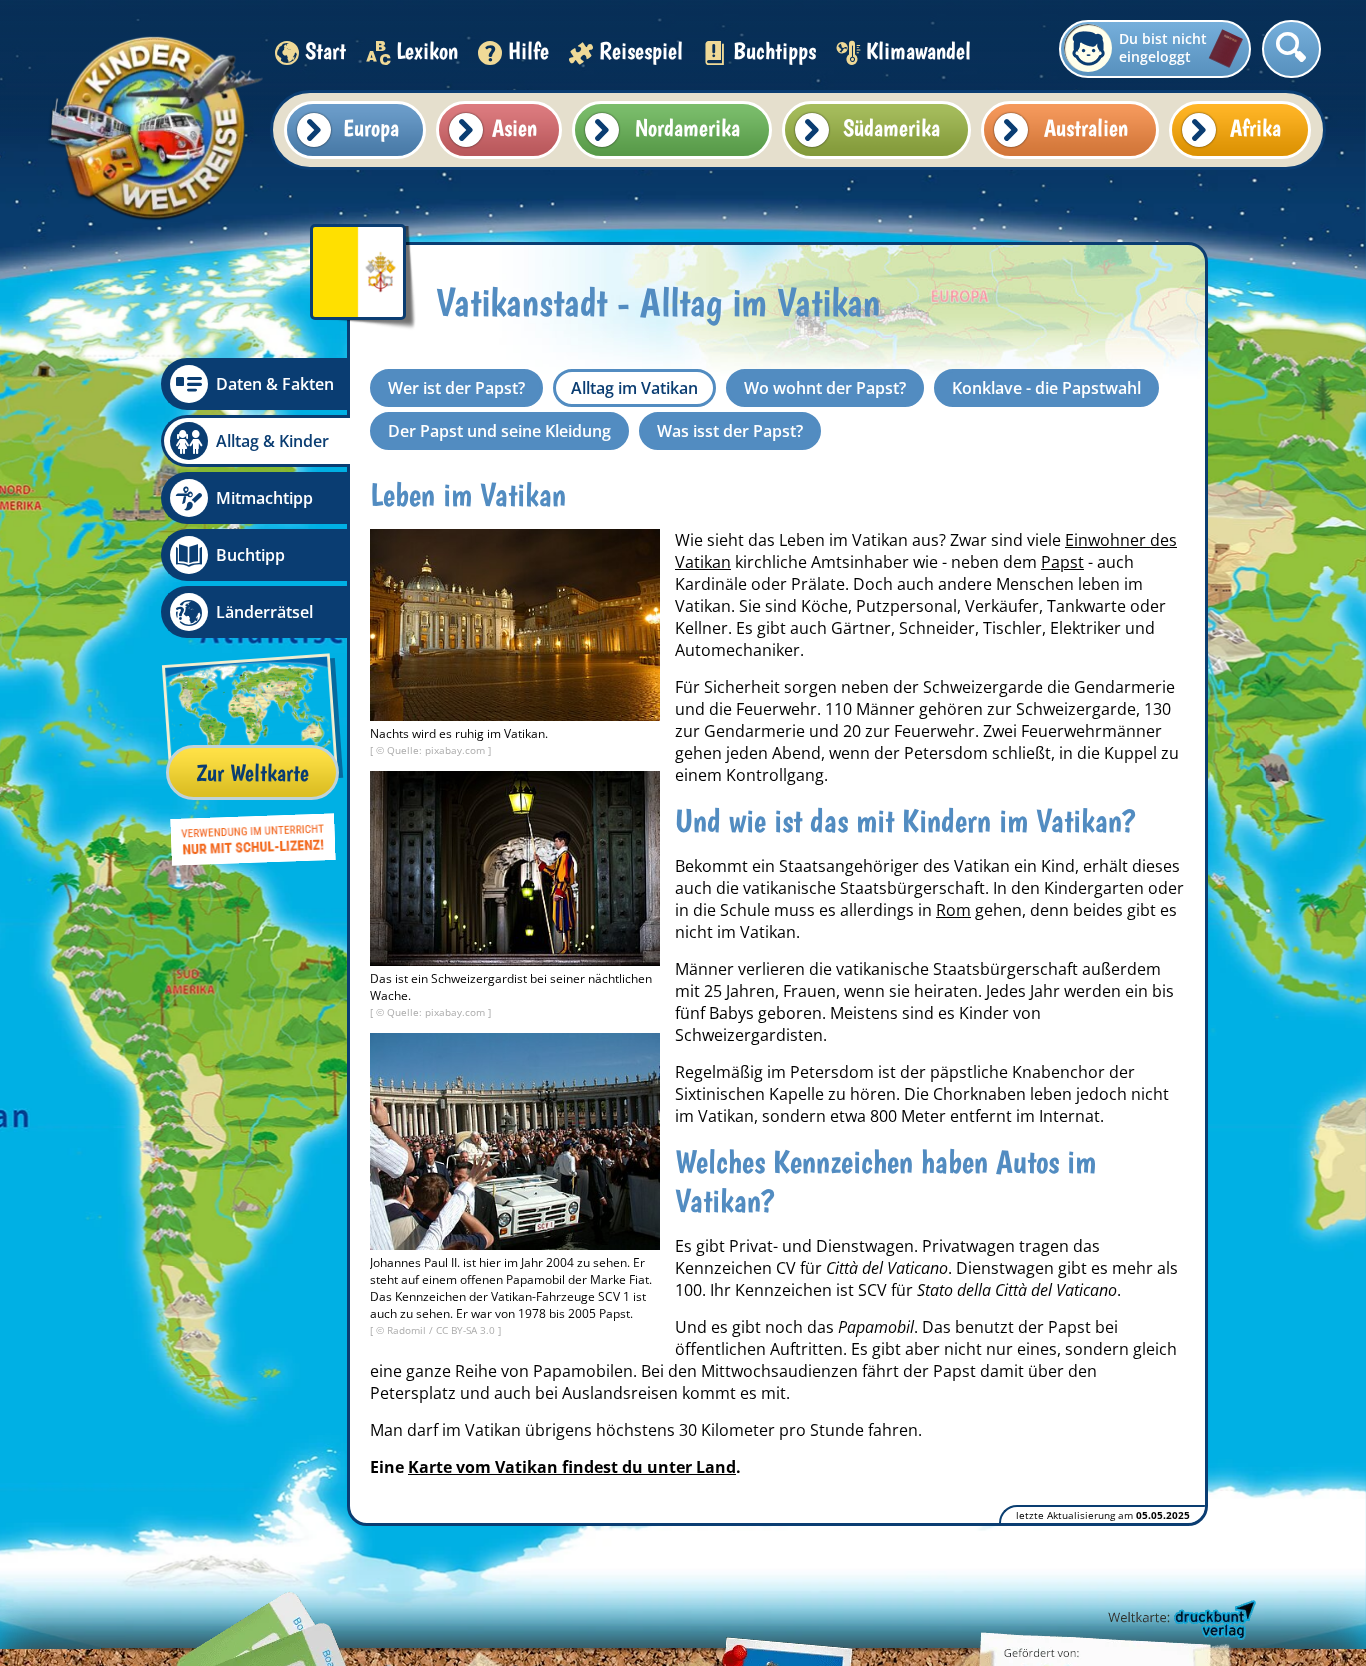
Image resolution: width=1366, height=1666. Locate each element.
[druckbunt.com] (1180, 1621)
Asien (514, 127)
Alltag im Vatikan (634, 388)
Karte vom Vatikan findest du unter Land (572, 1467)
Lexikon (427, 50)
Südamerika (891, 127)
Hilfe (528, 50)
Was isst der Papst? (730, 431)
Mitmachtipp (264, 498)
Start (325, 50)
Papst (1062, 562)
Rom (953, 910)
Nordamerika (687, 127)
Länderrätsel (264, 612)
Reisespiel (641, 50)
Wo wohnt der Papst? (825, 388)
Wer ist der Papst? (456, 388)
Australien (1086, 127)
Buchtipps (774, 50)
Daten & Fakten (275, 384)
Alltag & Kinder (272, 441)
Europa (371, 127)
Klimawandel (918, 50)
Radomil (408, 1330)
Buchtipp (250, 555)
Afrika (1255, 127)
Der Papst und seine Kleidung (499, 431)
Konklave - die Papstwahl (1046, 388)
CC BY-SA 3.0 (467, 1330)
